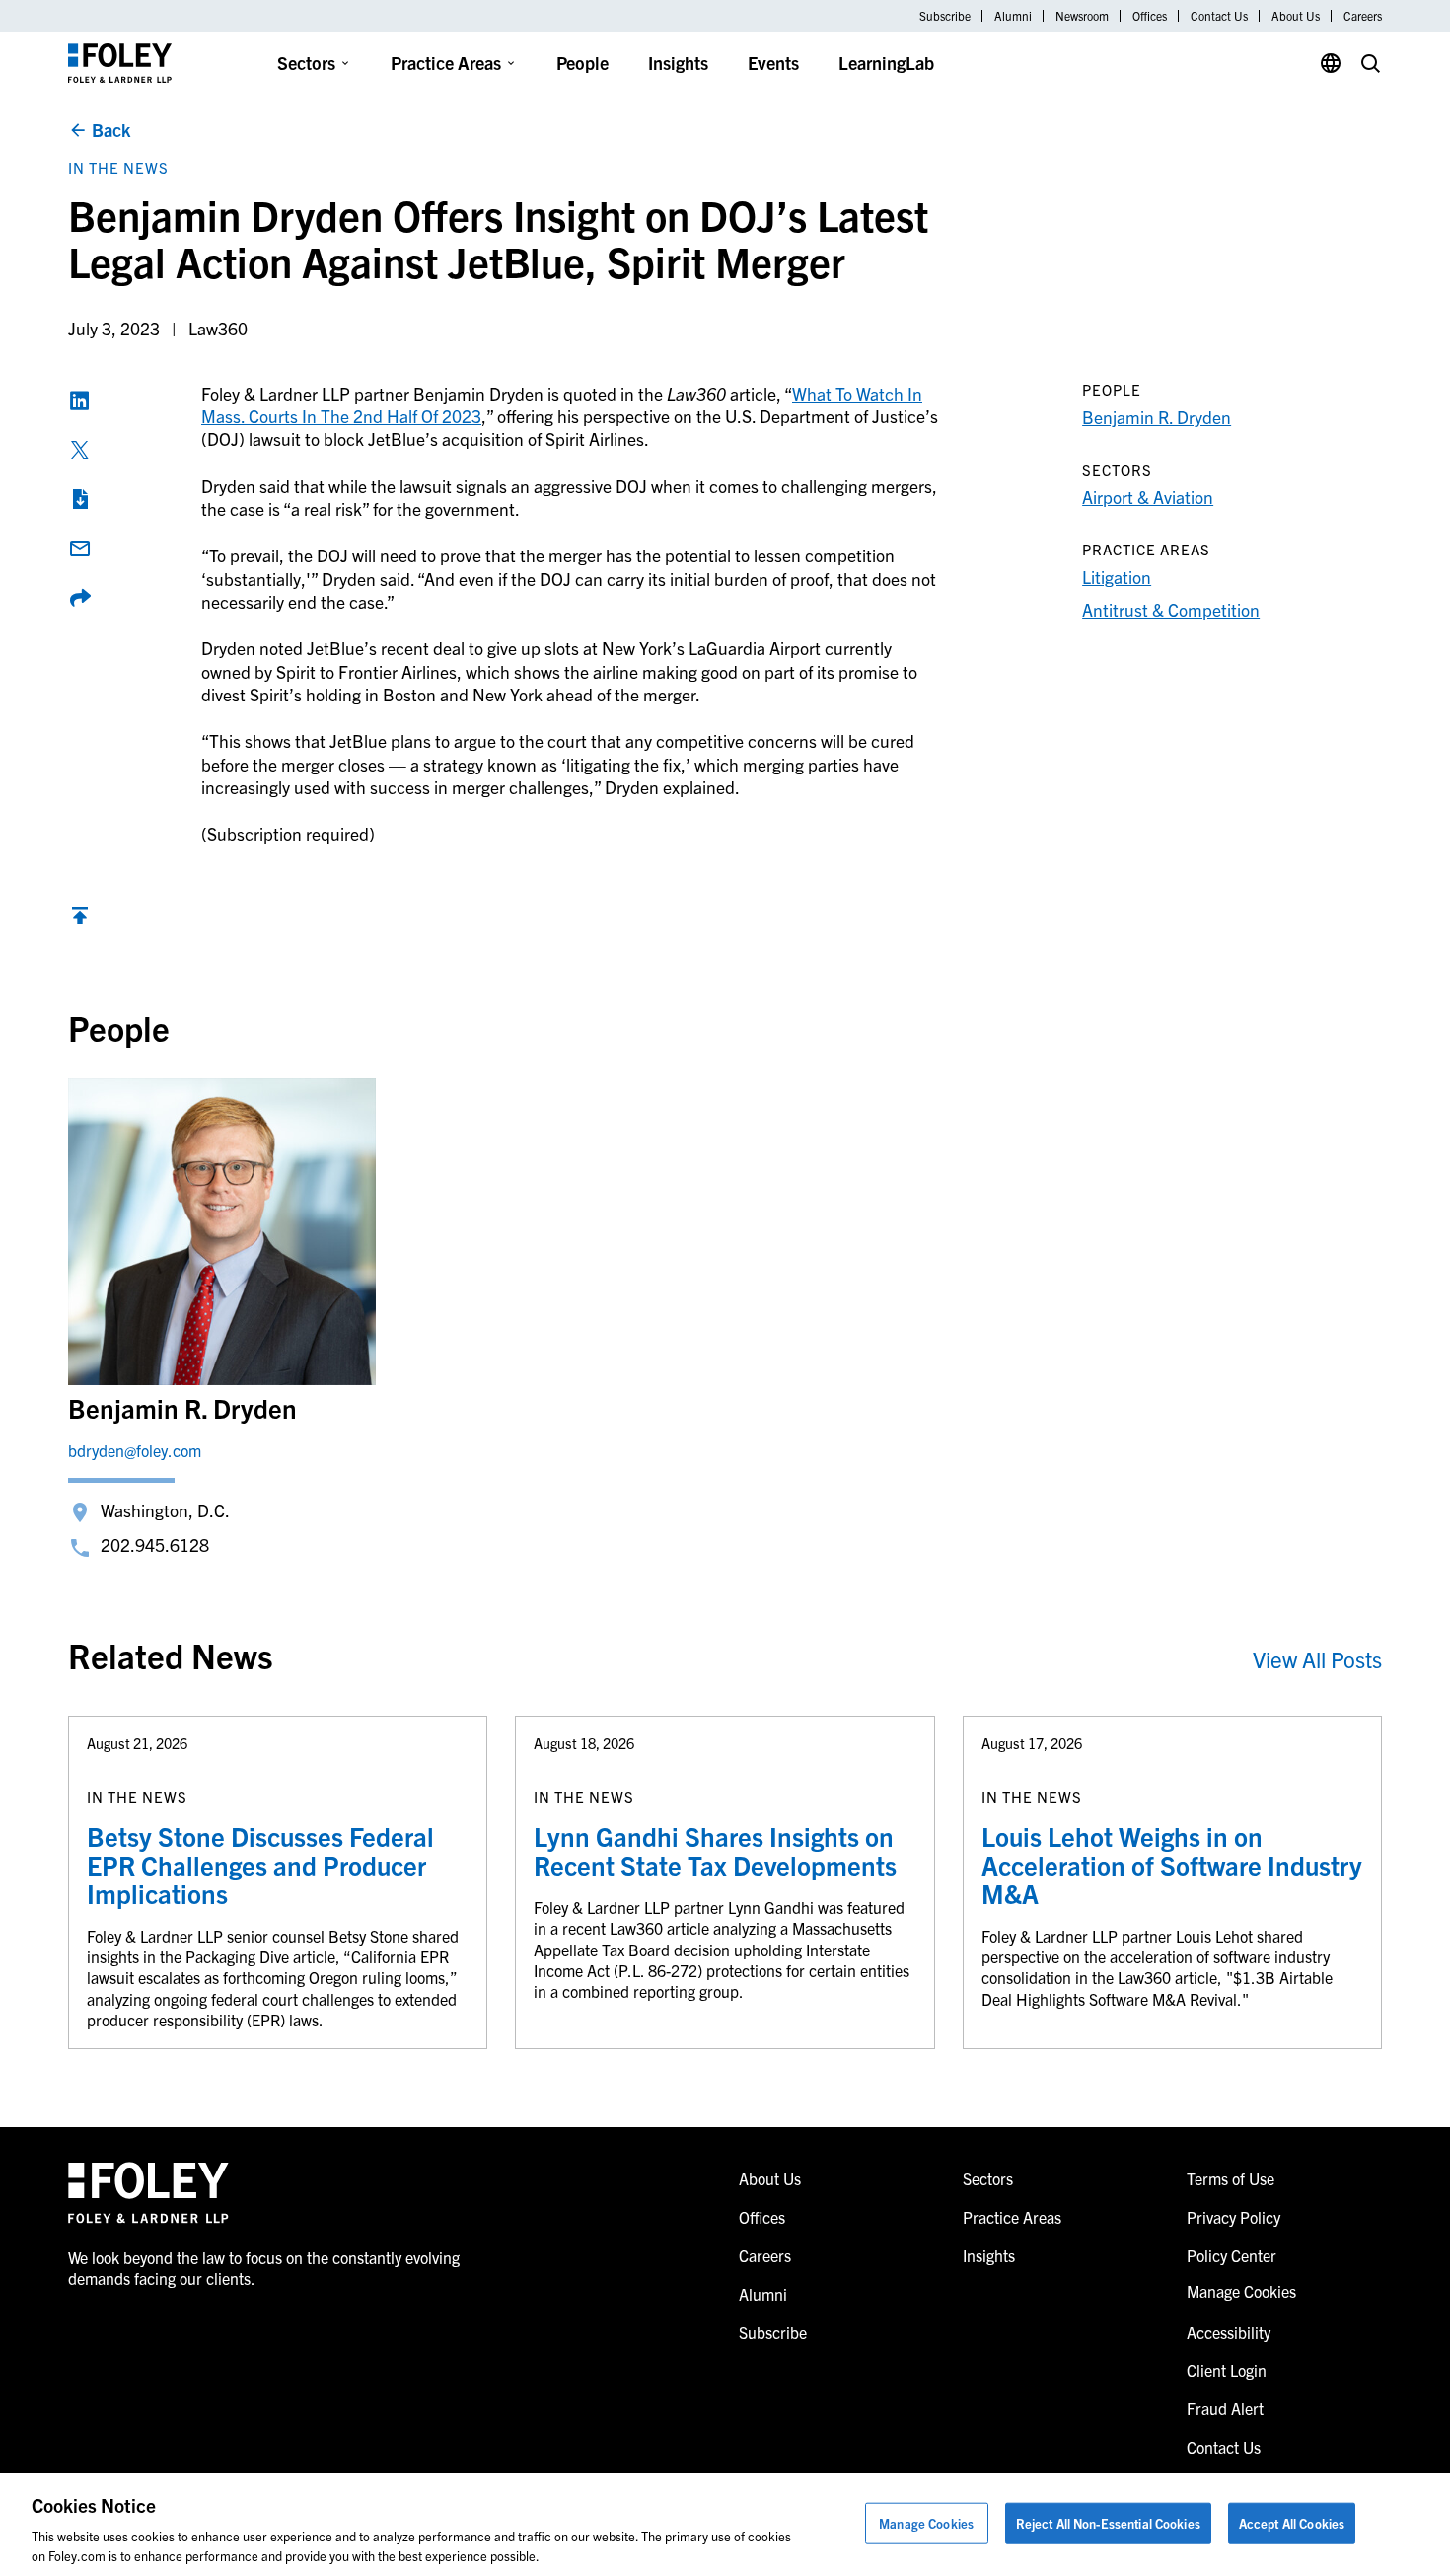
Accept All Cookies (1292, 2523)
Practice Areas (446, 63)
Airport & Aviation (1148, 497)
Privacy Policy (1233, 2217)
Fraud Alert (1225, 2408)
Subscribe (945, 16)
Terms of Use (1231, 2178)
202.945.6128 (155, 1545)
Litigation (1117, 577)
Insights (678, 63)
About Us (1296, 16)
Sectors (306, 63)
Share (80, 598)
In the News (118, 167)
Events (773, 63)
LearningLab (886, 63)
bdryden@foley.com (135, 1450)
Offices (1150, 16)
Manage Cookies (926, 2523)
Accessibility (1229, 2332)
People (582, 63)
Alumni (1013, 16)
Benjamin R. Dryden (1157, 417)
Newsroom (1082, 16)
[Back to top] (80, 920)
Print (80, 499)
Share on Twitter (80, 450)
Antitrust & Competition (1171, 609)
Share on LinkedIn (80, 401)
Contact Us (1219, 16)
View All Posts (1317, 1659)
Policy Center (1232, 2255)
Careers (1363, 16)
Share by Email (80, 549)
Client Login (1227, 2370)
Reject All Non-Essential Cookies (1108, 2523)
